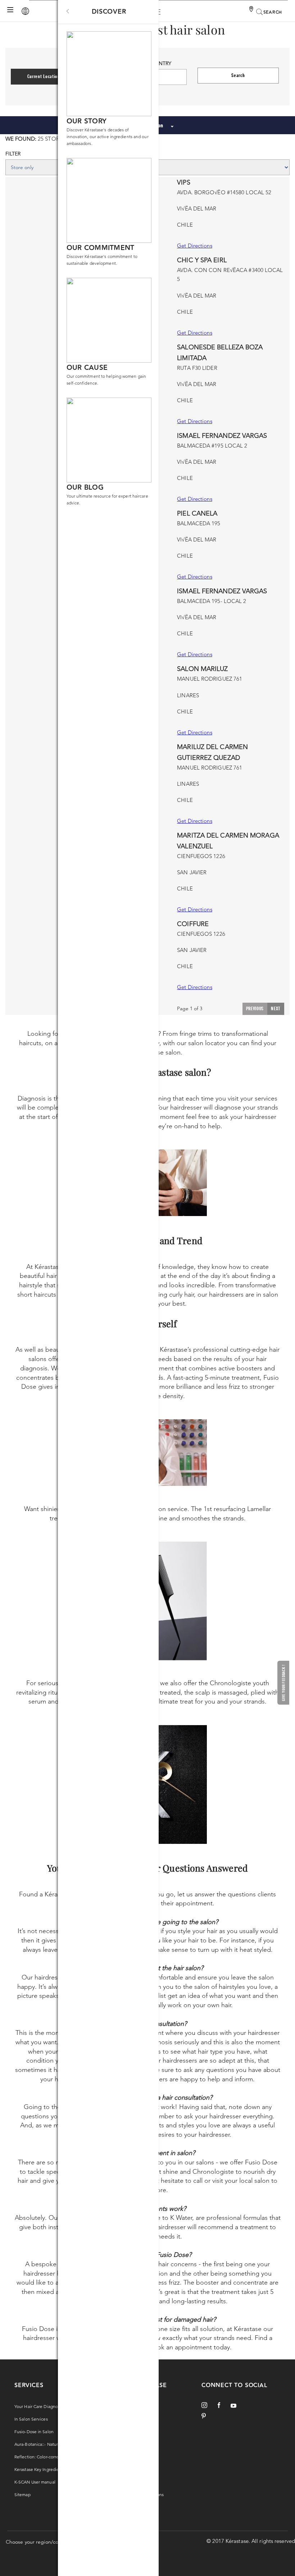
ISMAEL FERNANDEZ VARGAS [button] (222, 436)
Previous (255, 1008)
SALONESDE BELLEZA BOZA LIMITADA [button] (220, 353)
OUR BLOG (85, 488)
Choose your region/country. (39, 2542)
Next (276, 1008)
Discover (109, 12)
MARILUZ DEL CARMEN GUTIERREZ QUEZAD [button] (212, 752)
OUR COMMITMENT (101, 248)
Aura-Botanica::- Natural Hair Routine (51, 2444)
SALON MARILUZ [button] (202, 669)
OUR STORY (87, 121)
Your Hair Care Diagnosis (38, 2406)
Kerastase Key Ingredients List (44, 2469)
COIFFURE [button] (193, 924)
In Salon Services (31, 2419)
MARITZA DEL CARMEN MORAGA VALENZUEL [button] (228, 841)
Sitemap (22, 2495)
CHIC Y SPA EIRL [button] (202, 260)
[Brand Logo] (23, 11)
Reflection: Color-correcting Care (47, 2457)
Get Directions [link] (194, 246)
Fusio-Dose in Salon (34, 2432)
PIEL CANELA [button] (197, 513)
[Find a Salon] (252, 10)
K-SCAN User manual (35, 2482)
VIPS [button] (183, 182)
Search (238, 75)
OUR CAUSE (87, 368)
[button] (283, 1683)
